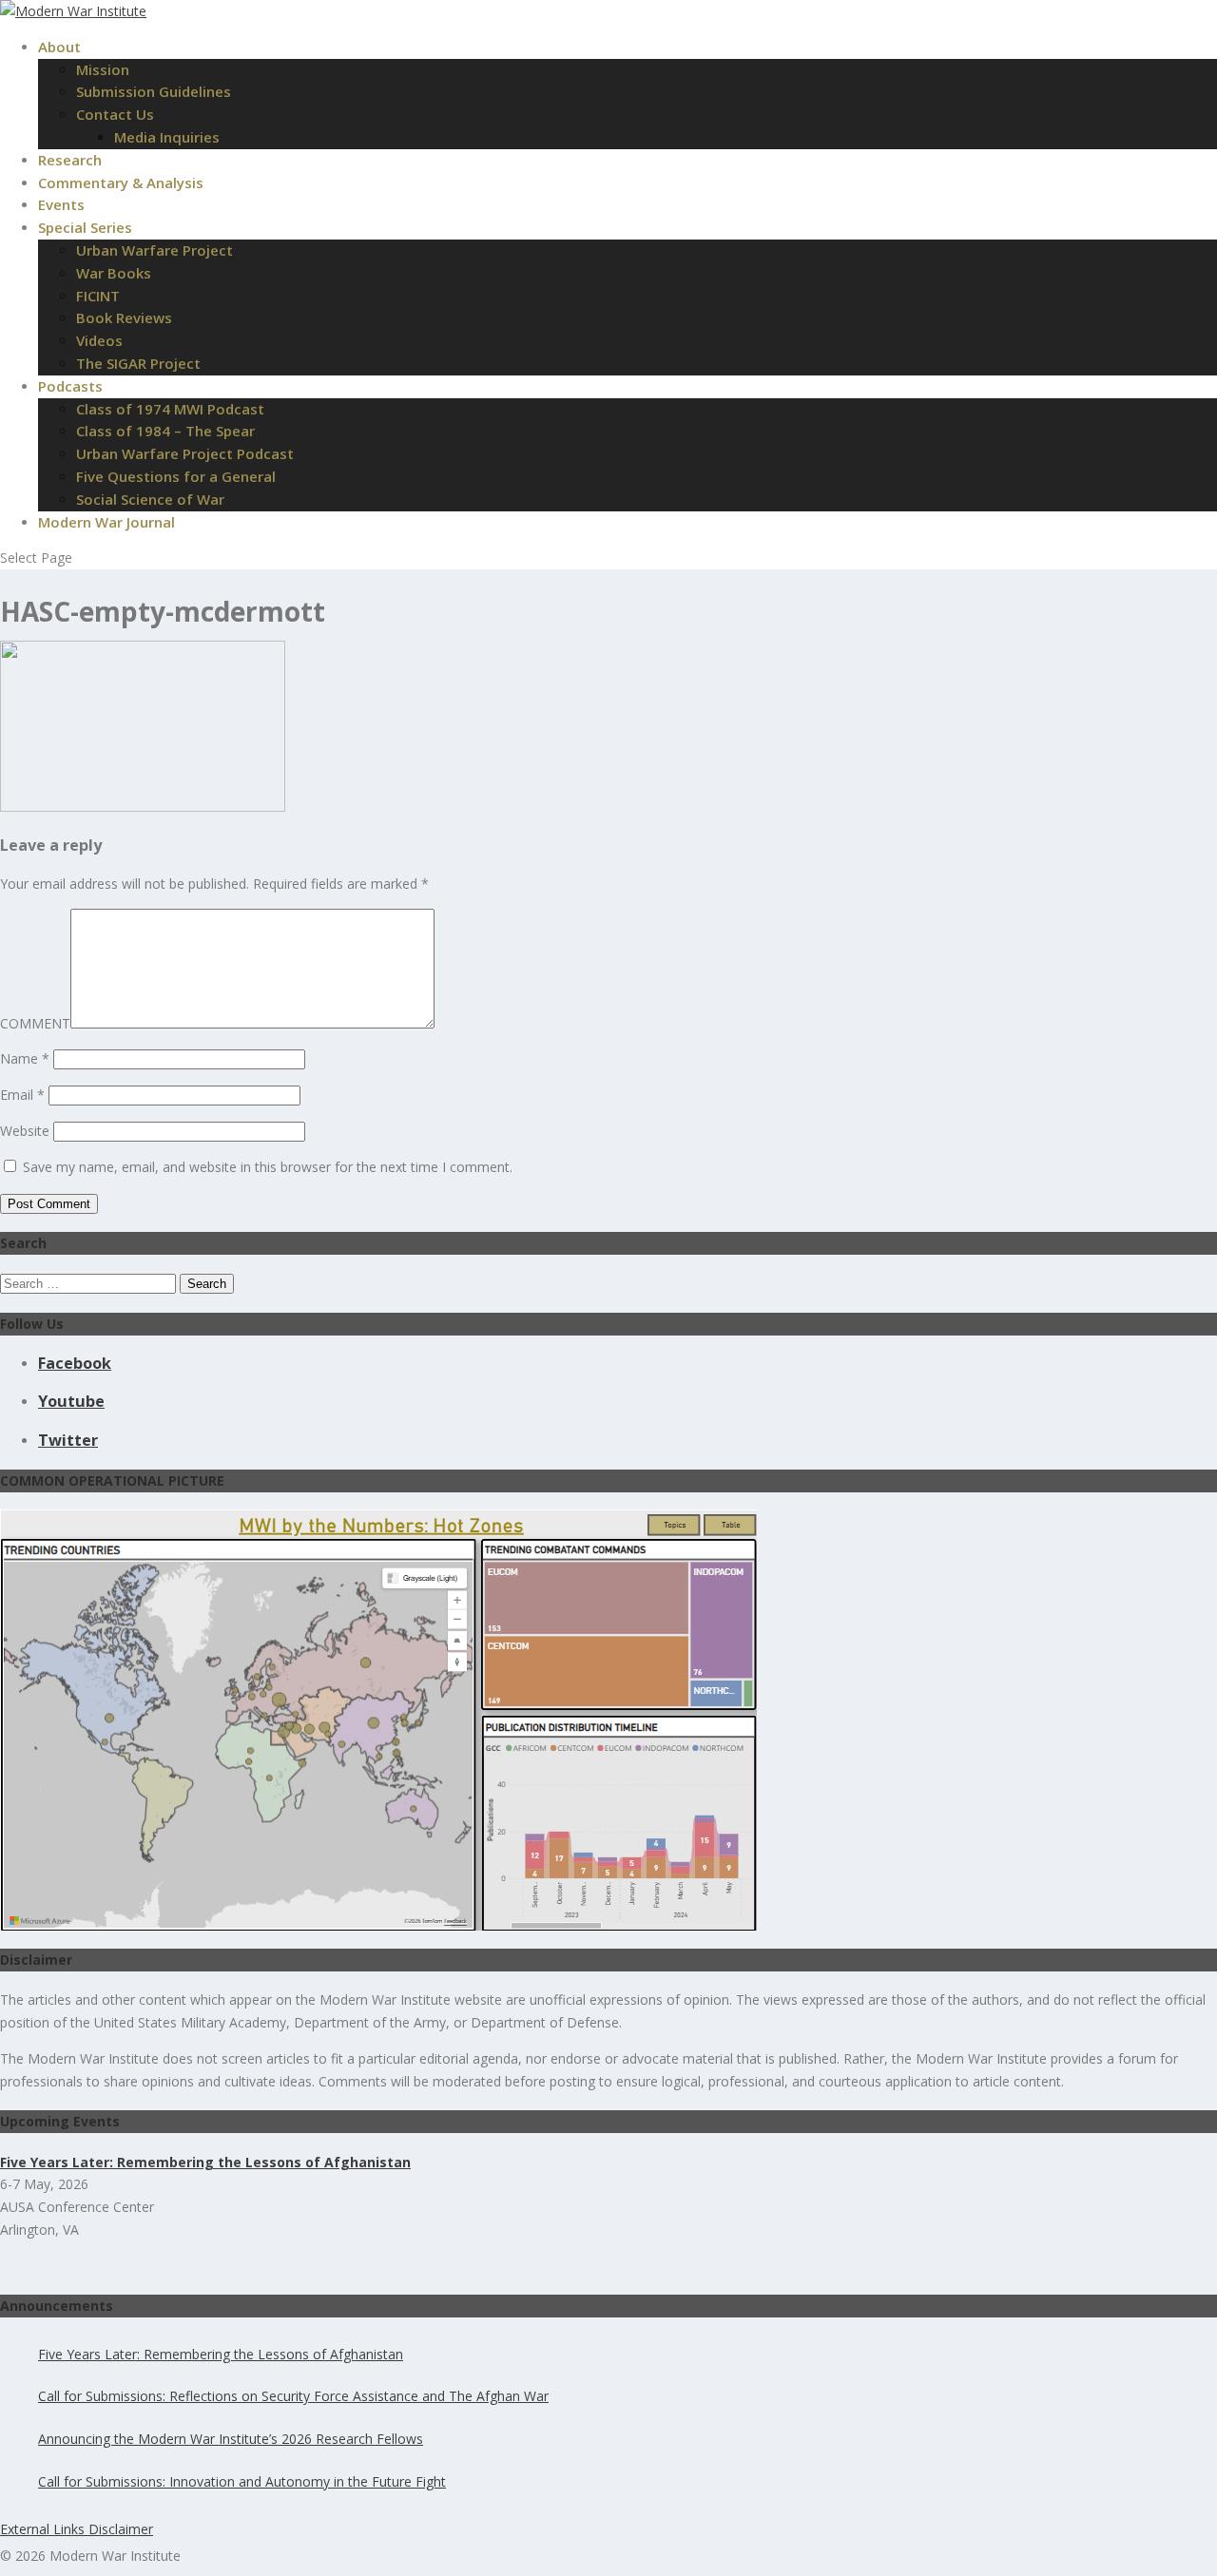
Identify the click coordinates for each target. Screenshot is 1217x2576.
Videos (99, 340)
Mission (103, 69)
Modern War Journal (106, 522)
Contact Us (115, 114)
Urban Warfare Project (155, 250)
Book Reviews (124, 317)
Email (22, 1095)
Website (25, 1131)
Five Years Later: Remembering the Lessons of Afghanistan (221, 2354)
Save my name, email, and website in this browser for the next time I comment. (268, 1167)
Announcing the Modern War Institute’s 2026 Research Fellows (231, 2439)
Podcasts (70, 386)
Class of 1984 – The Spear (165, 431)
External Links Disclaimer (77, 2529)
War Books (114, 273)
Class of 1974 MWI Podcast (170, 409)
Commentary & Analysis (121, 183)
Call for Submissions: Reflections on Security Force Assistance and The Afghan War (293, 2396)
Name (25, 1058)
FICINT (98, 296)
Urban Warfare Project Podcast (185, 453)
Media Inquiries (167, 137)
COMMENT (35, 1023)
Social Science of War (150, 499)
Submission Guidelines (154, 91)
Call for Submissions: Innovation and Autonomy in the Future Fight (242, 2481)
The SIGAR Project (138, 363)
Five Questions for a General (176, 476)
